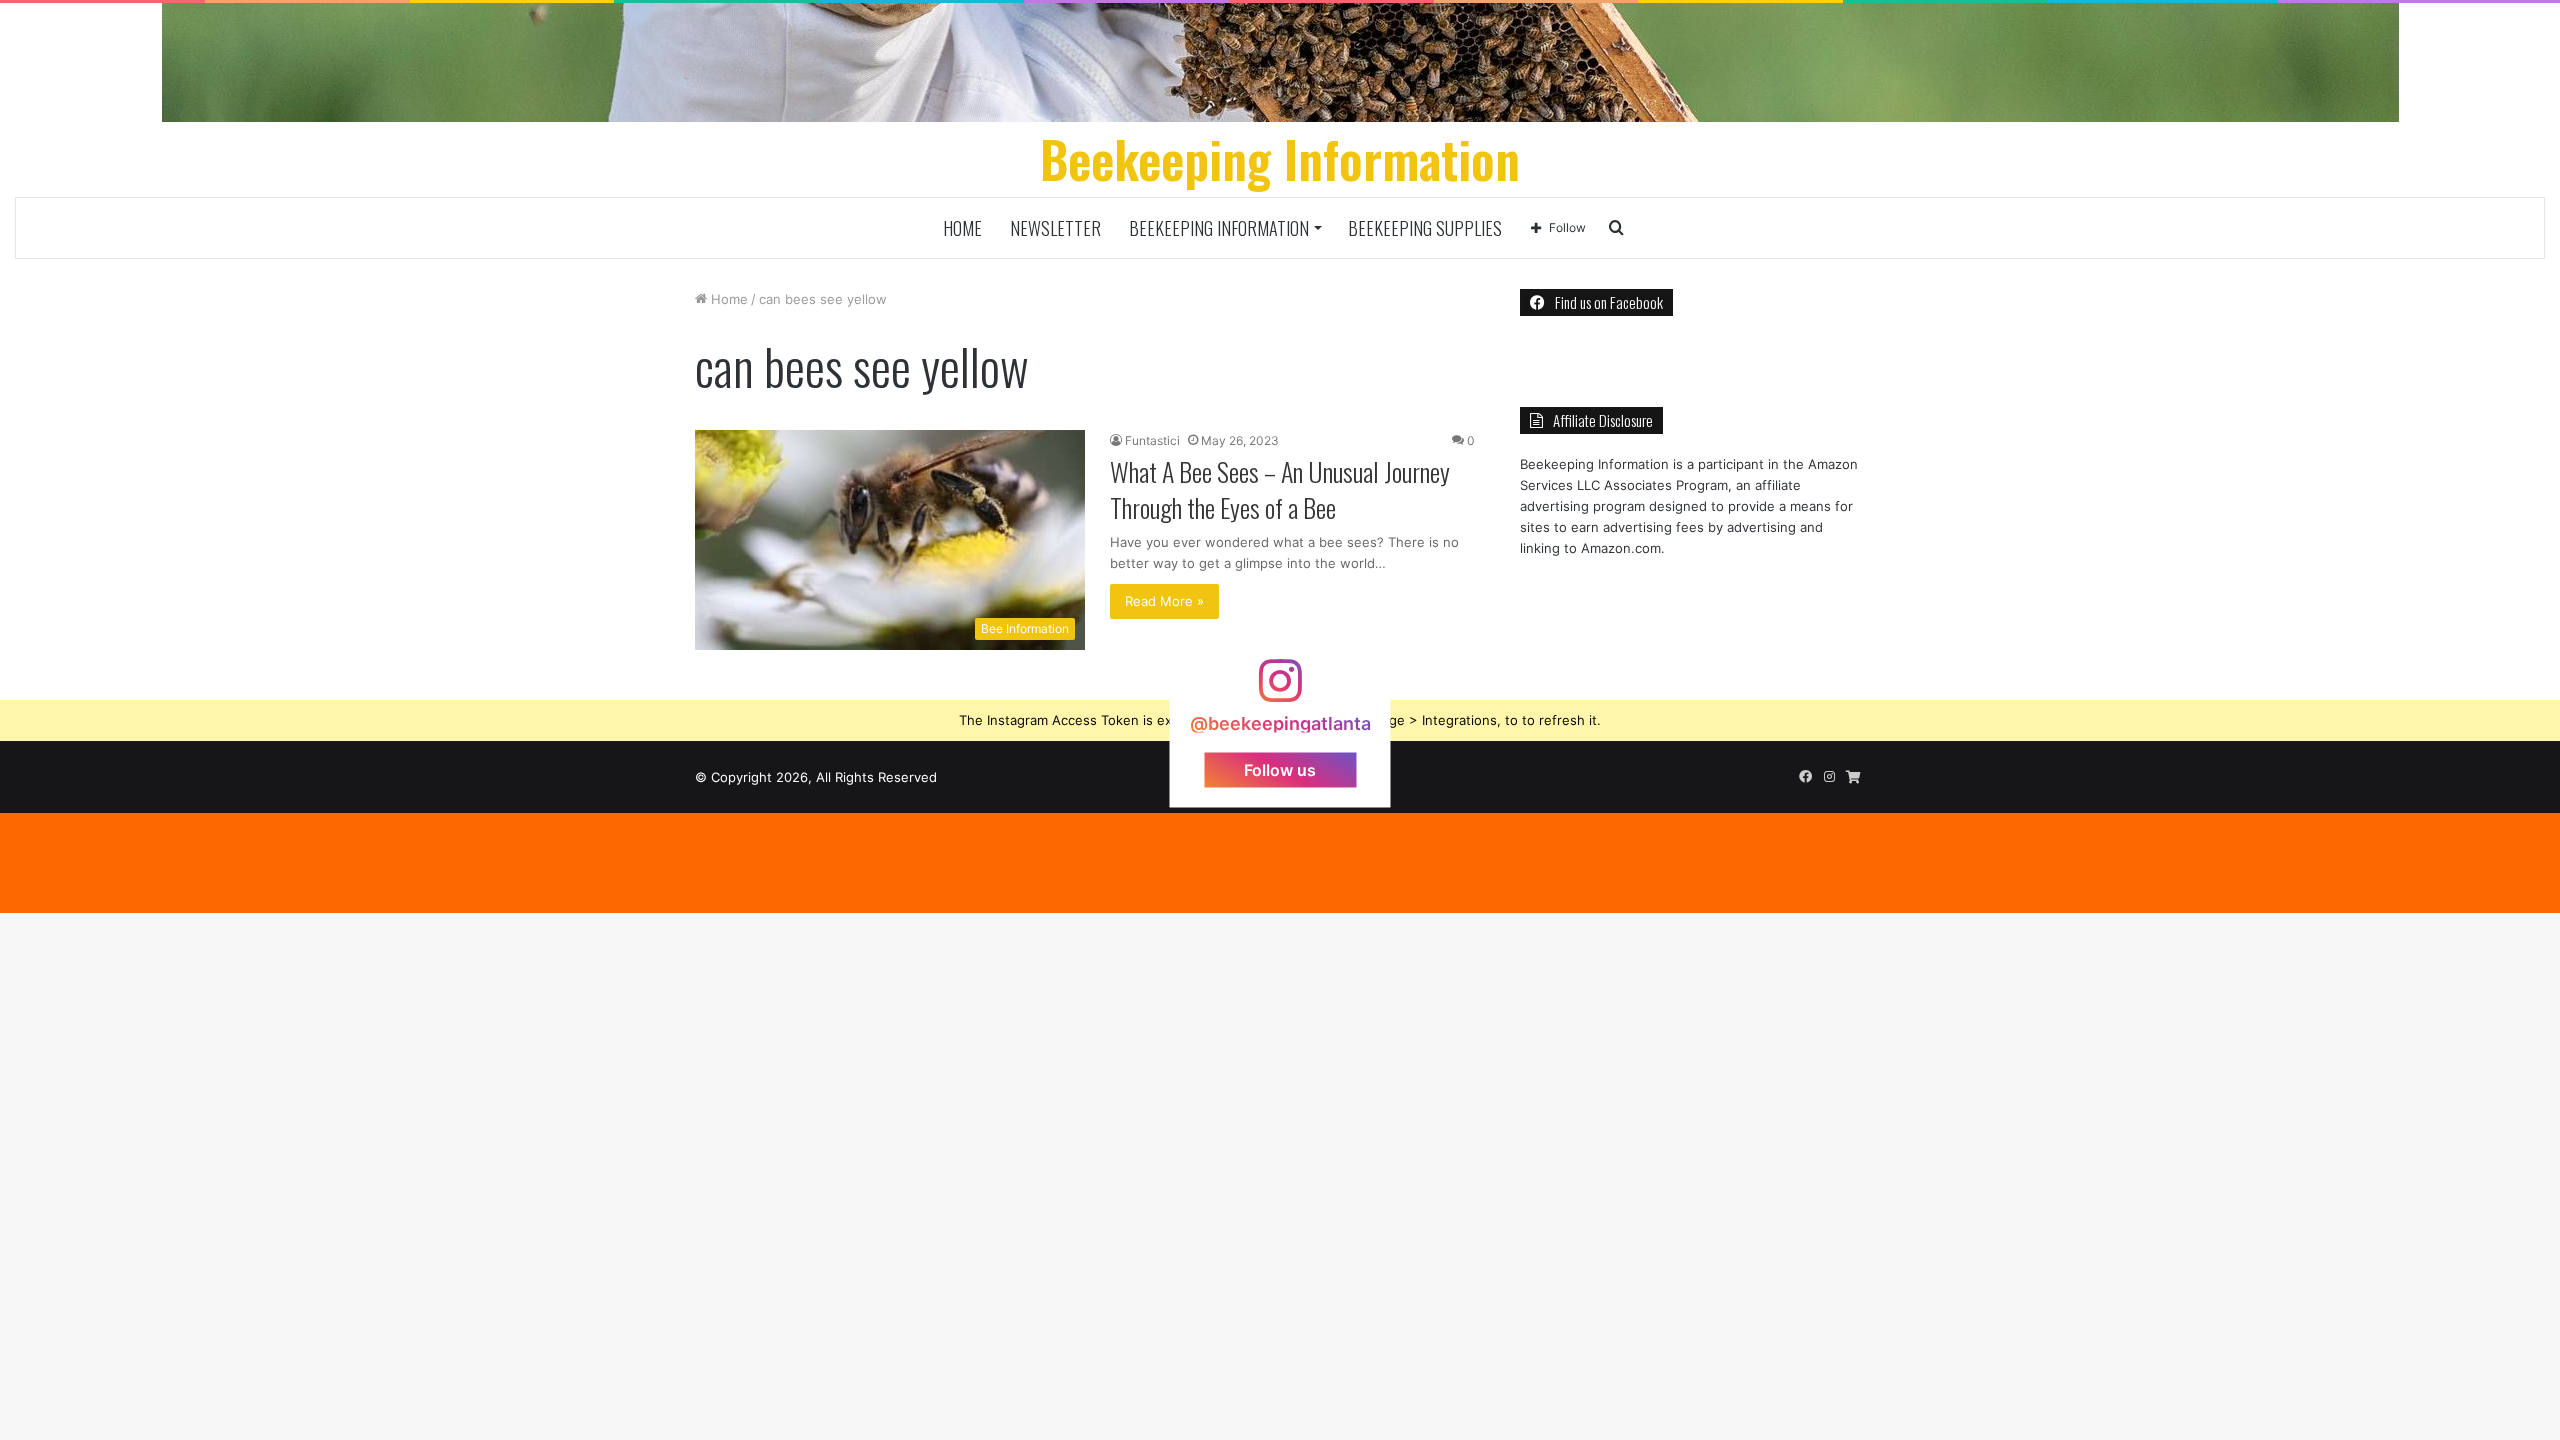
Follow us (1280, 769)
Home (962, 228)
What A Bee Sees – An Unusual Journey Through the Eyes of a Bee (1280, 489)
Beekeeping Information (1219, 228)
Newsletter (1055, 228)
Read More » (1164, 601)
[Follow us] (1280, 689)
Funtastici (1152, 440)
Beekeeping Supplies (1425, 228)
